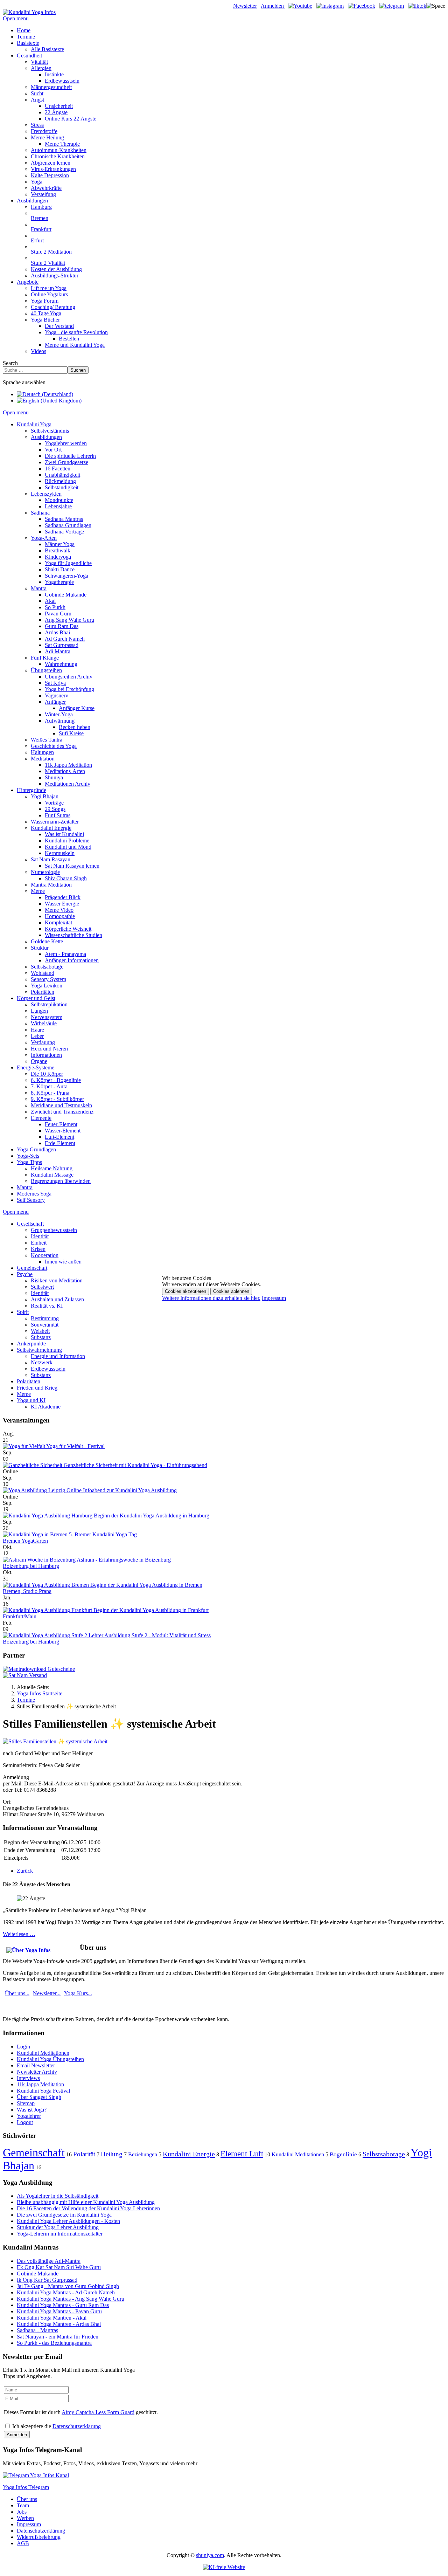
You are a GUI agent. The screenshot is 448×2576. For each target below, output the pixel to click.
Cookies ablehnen (231, 1291)
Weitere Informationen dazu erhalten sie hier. (211, 1298)
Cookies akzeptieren (185, 1291)
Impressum (274, 1298)
